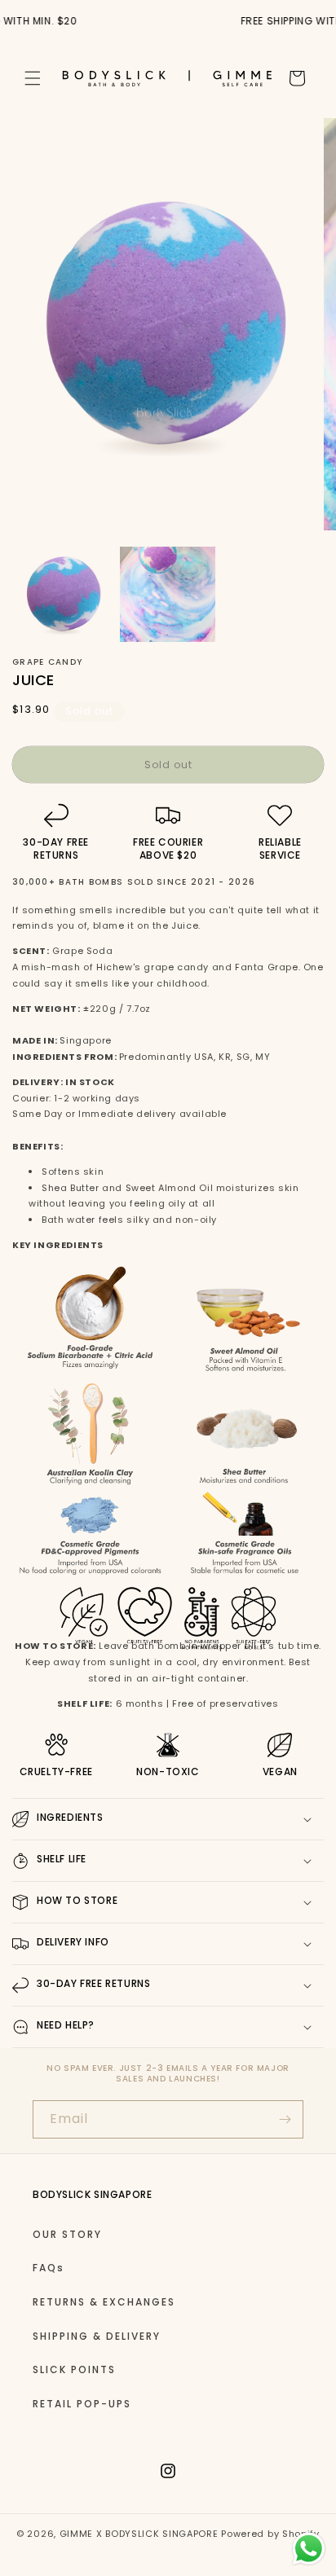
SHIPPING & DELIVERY (97, 2336)
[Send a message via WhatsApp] (309, 2549)
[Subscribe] (285, 2119)
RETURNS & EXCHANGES (104, 2302)
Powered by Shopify (270, 2534)
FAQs (49, 2268)
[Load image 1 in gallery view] (64, 594)
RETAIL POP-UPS (82, 2404)
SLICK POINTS (74, 2369)
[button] (33, 78)
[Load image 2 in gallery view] (168, 594)
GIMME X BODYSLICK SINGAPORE (139, 2534)
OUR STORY (67, 2234)
